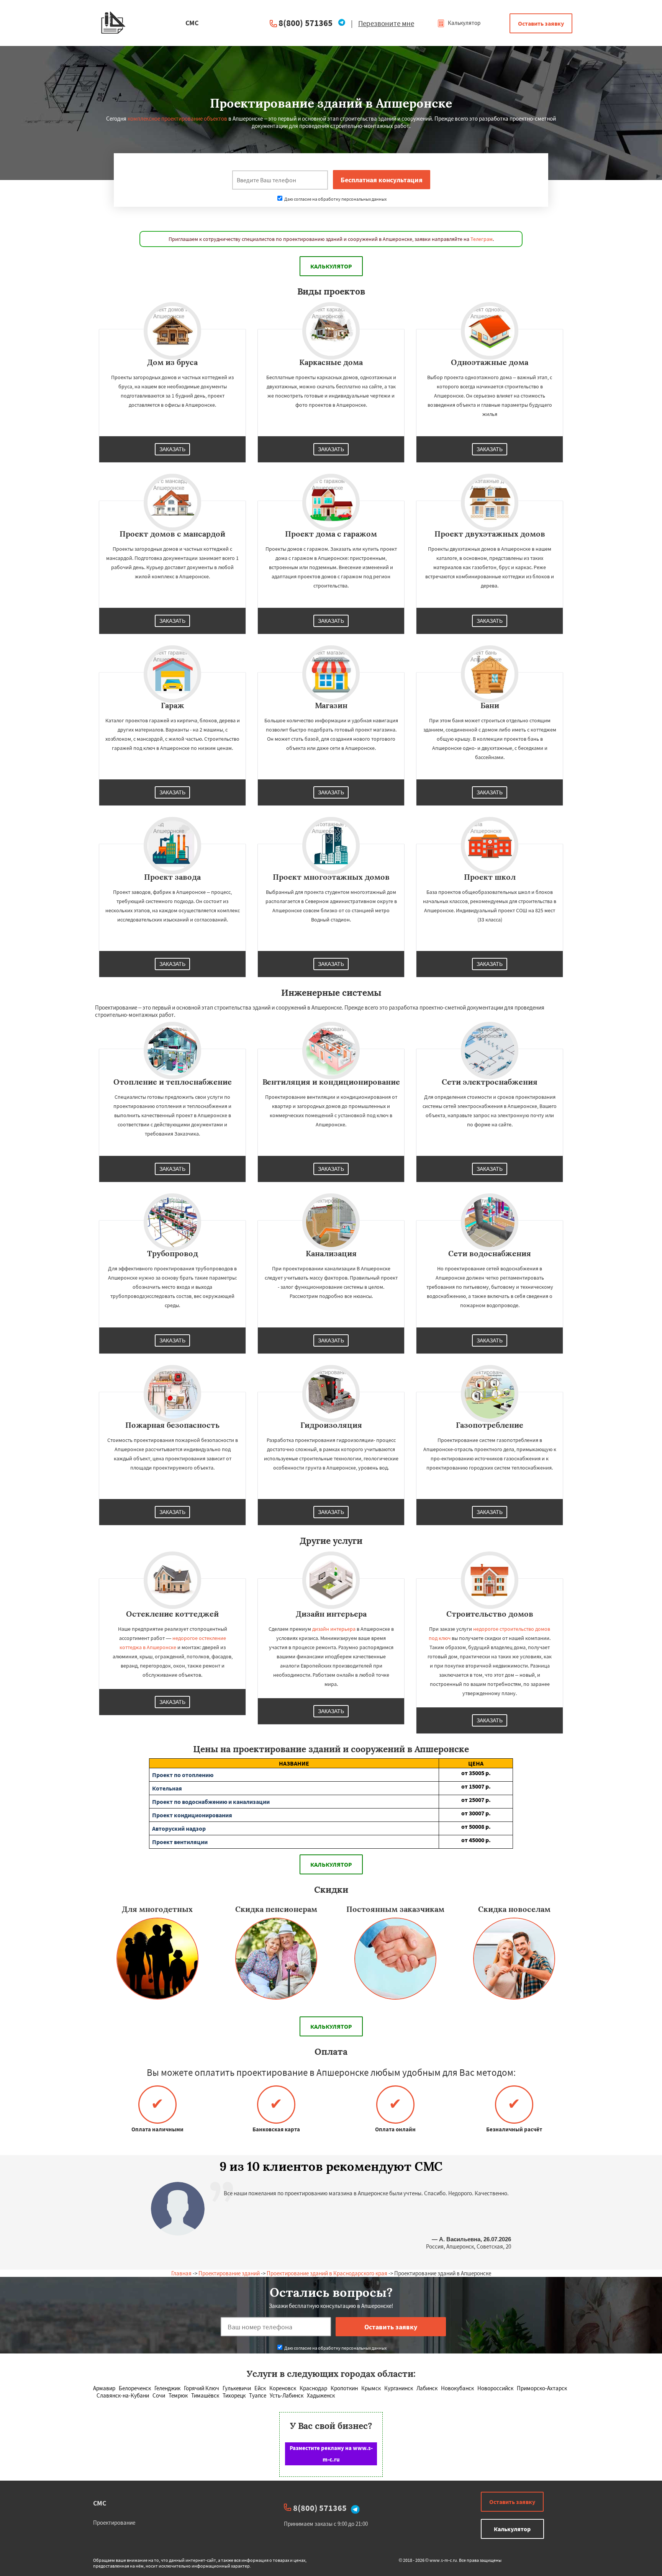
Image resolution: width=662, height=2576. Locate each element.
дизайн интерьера (334, 1629)
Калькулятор (464, 23)
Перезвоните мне (386, 23)
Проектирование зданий (229, 2273)
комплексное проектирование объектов (177, 119)
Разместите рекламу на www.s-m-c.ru (331, 2454)
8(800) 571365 (306, 23)
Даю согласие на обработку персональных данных (335, 199)
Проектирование (114, 2523)
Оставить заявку (541, 23)
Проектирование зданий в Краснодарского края (327, 2273)
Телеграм (482, 239)
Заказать (172, 449)
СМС (100, 2503)
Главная (181, 2273)
